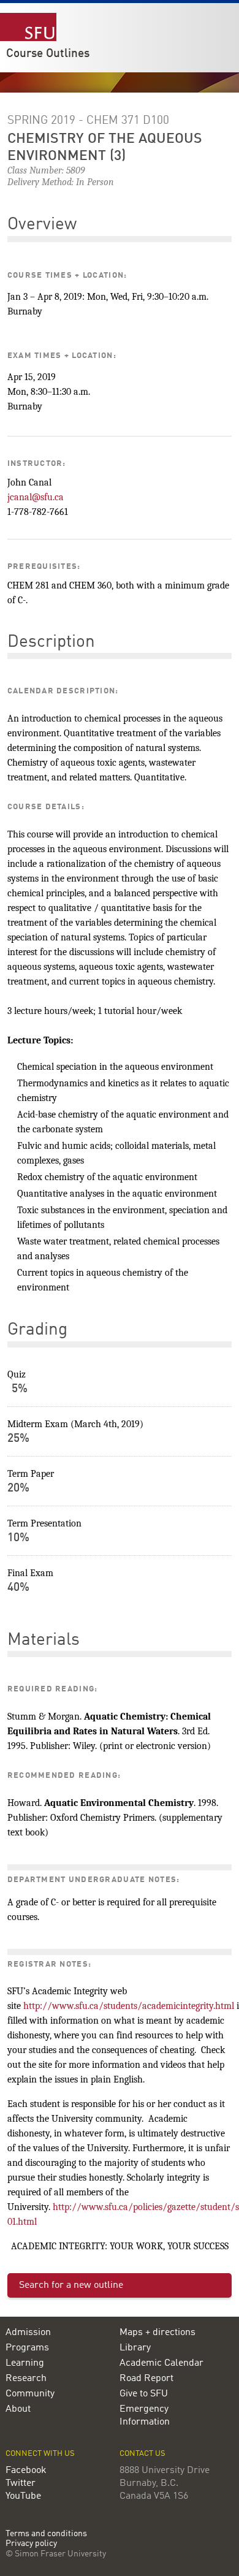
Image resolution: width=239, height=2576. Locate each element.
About (18, 2409)
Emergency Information (145, 2416)
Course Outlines (48, 54)
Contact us (142, 2454)
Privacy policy (31, 2544)
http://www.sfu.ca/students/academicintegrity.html (129, 2006)
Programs (27, 2348)
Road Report (146, 2379)
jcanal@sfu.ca (36, 497)
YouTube (23, 2496)
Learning (25, 2363)
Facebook (26, 2471)
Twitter (21, 2483)
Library (135, 2348)
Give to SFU (144, 2394)
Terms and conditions (46, 2534)
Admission (28, 2333)
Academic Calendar (161, 2363)
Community (30, 2394)
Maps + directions (157, 2333)
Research (26, 2379)
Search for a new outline (71, 2285)
